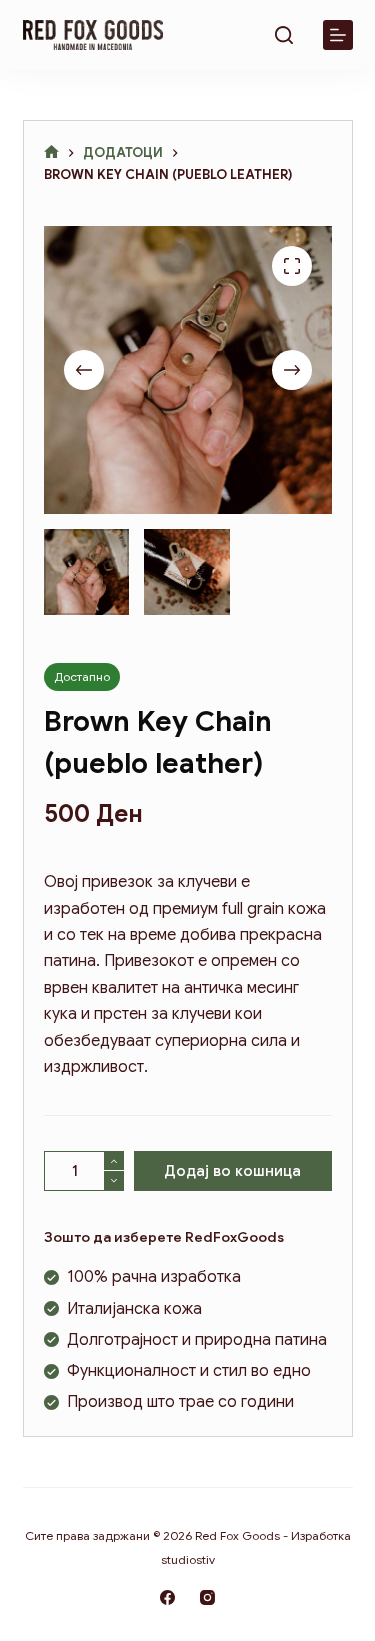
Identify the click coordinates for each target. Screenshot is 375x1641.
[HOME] (51, 152)
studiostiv (188, 1559)
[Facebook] (167, 1597)
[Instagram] (207, 1597)
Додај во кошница (232, 1171)
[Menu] (338, 35)
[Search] (284, 35)
